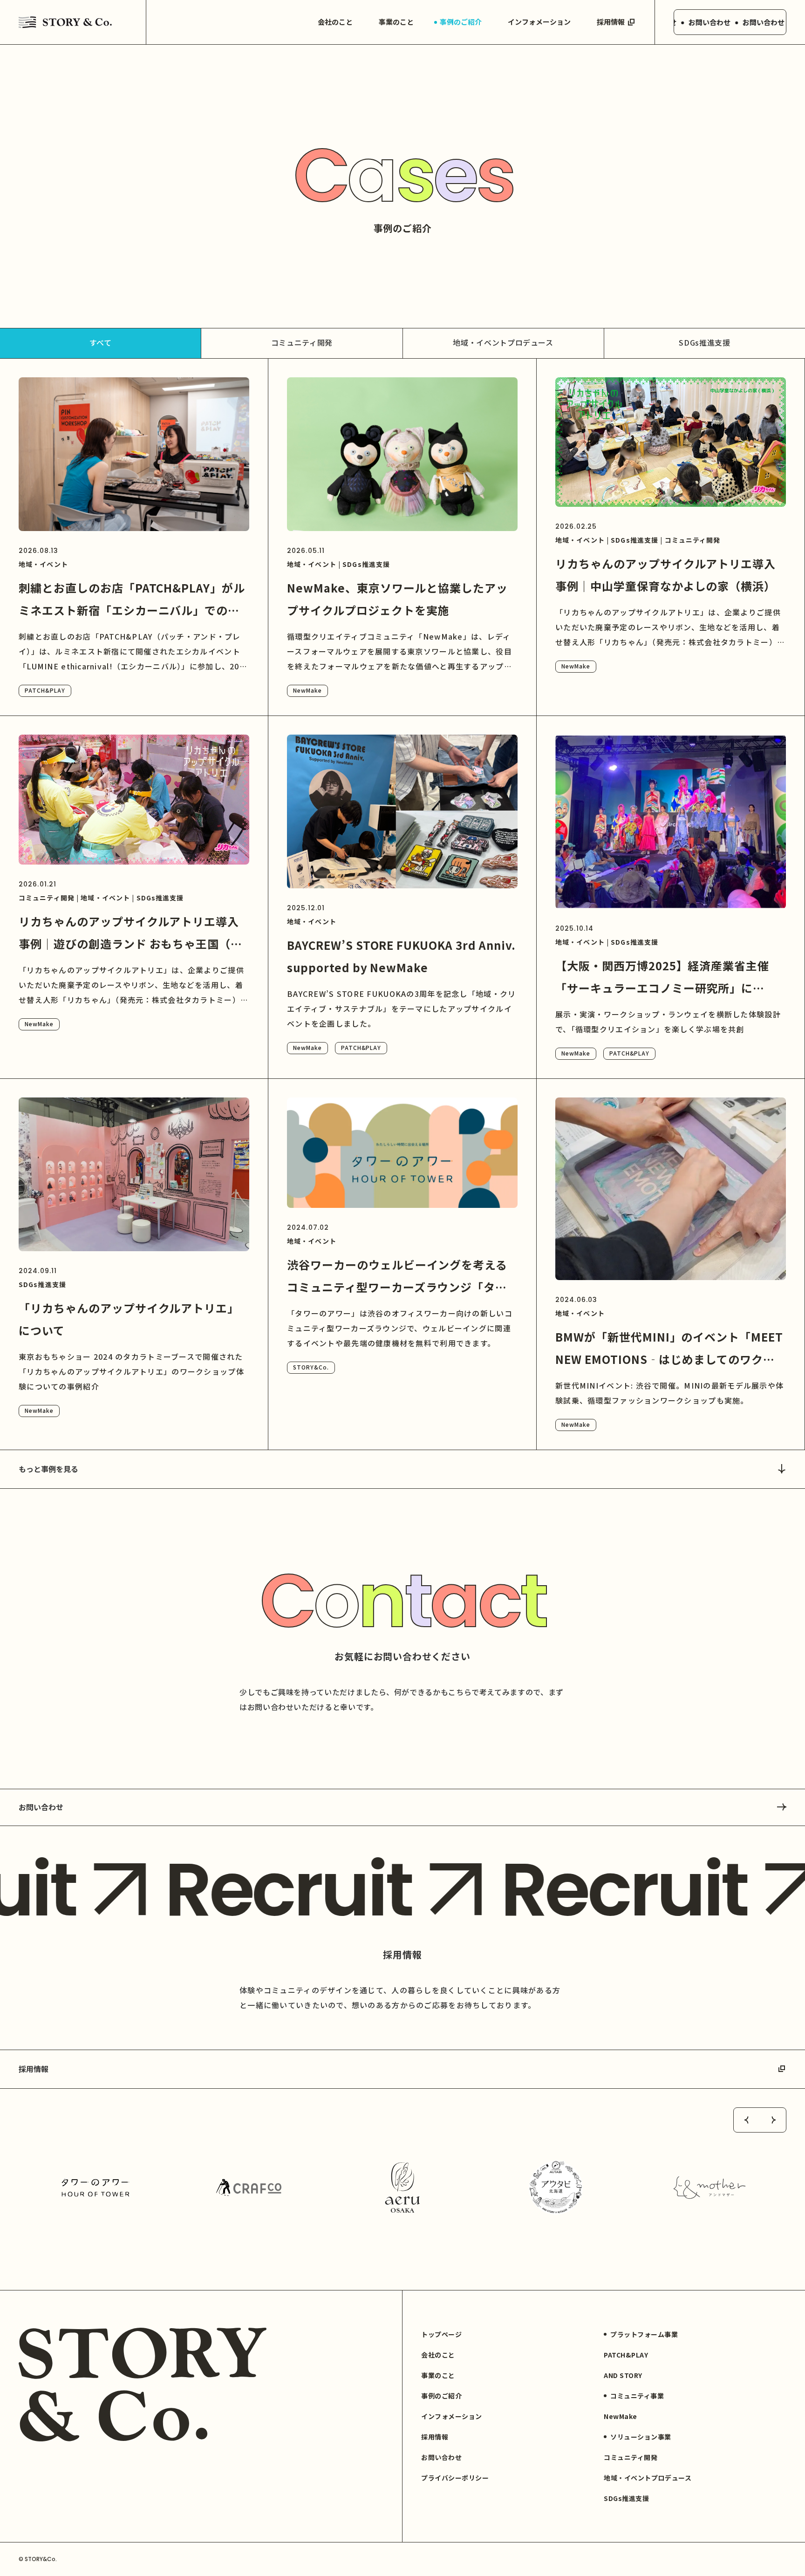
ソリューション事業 (641, 2437)
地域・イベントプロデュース (503, 342)
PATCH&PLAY (45, 690)
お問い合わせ (41, 1807)
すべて (101, 342)
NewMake (307, 690)
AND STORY (623, 2375)
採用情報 (611, 22)
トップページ (441, 2334)
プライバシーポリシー (455, 2478)
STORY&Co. (311, 1367)
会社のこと (335, 22)
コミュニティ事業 (637, 2396)
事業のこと (396, 22)
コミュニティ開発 (302, 342)
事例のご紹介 (461, 22)
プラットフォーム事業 (644, 2334)
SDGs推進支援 (704, 342)
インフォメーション (539, 22)
